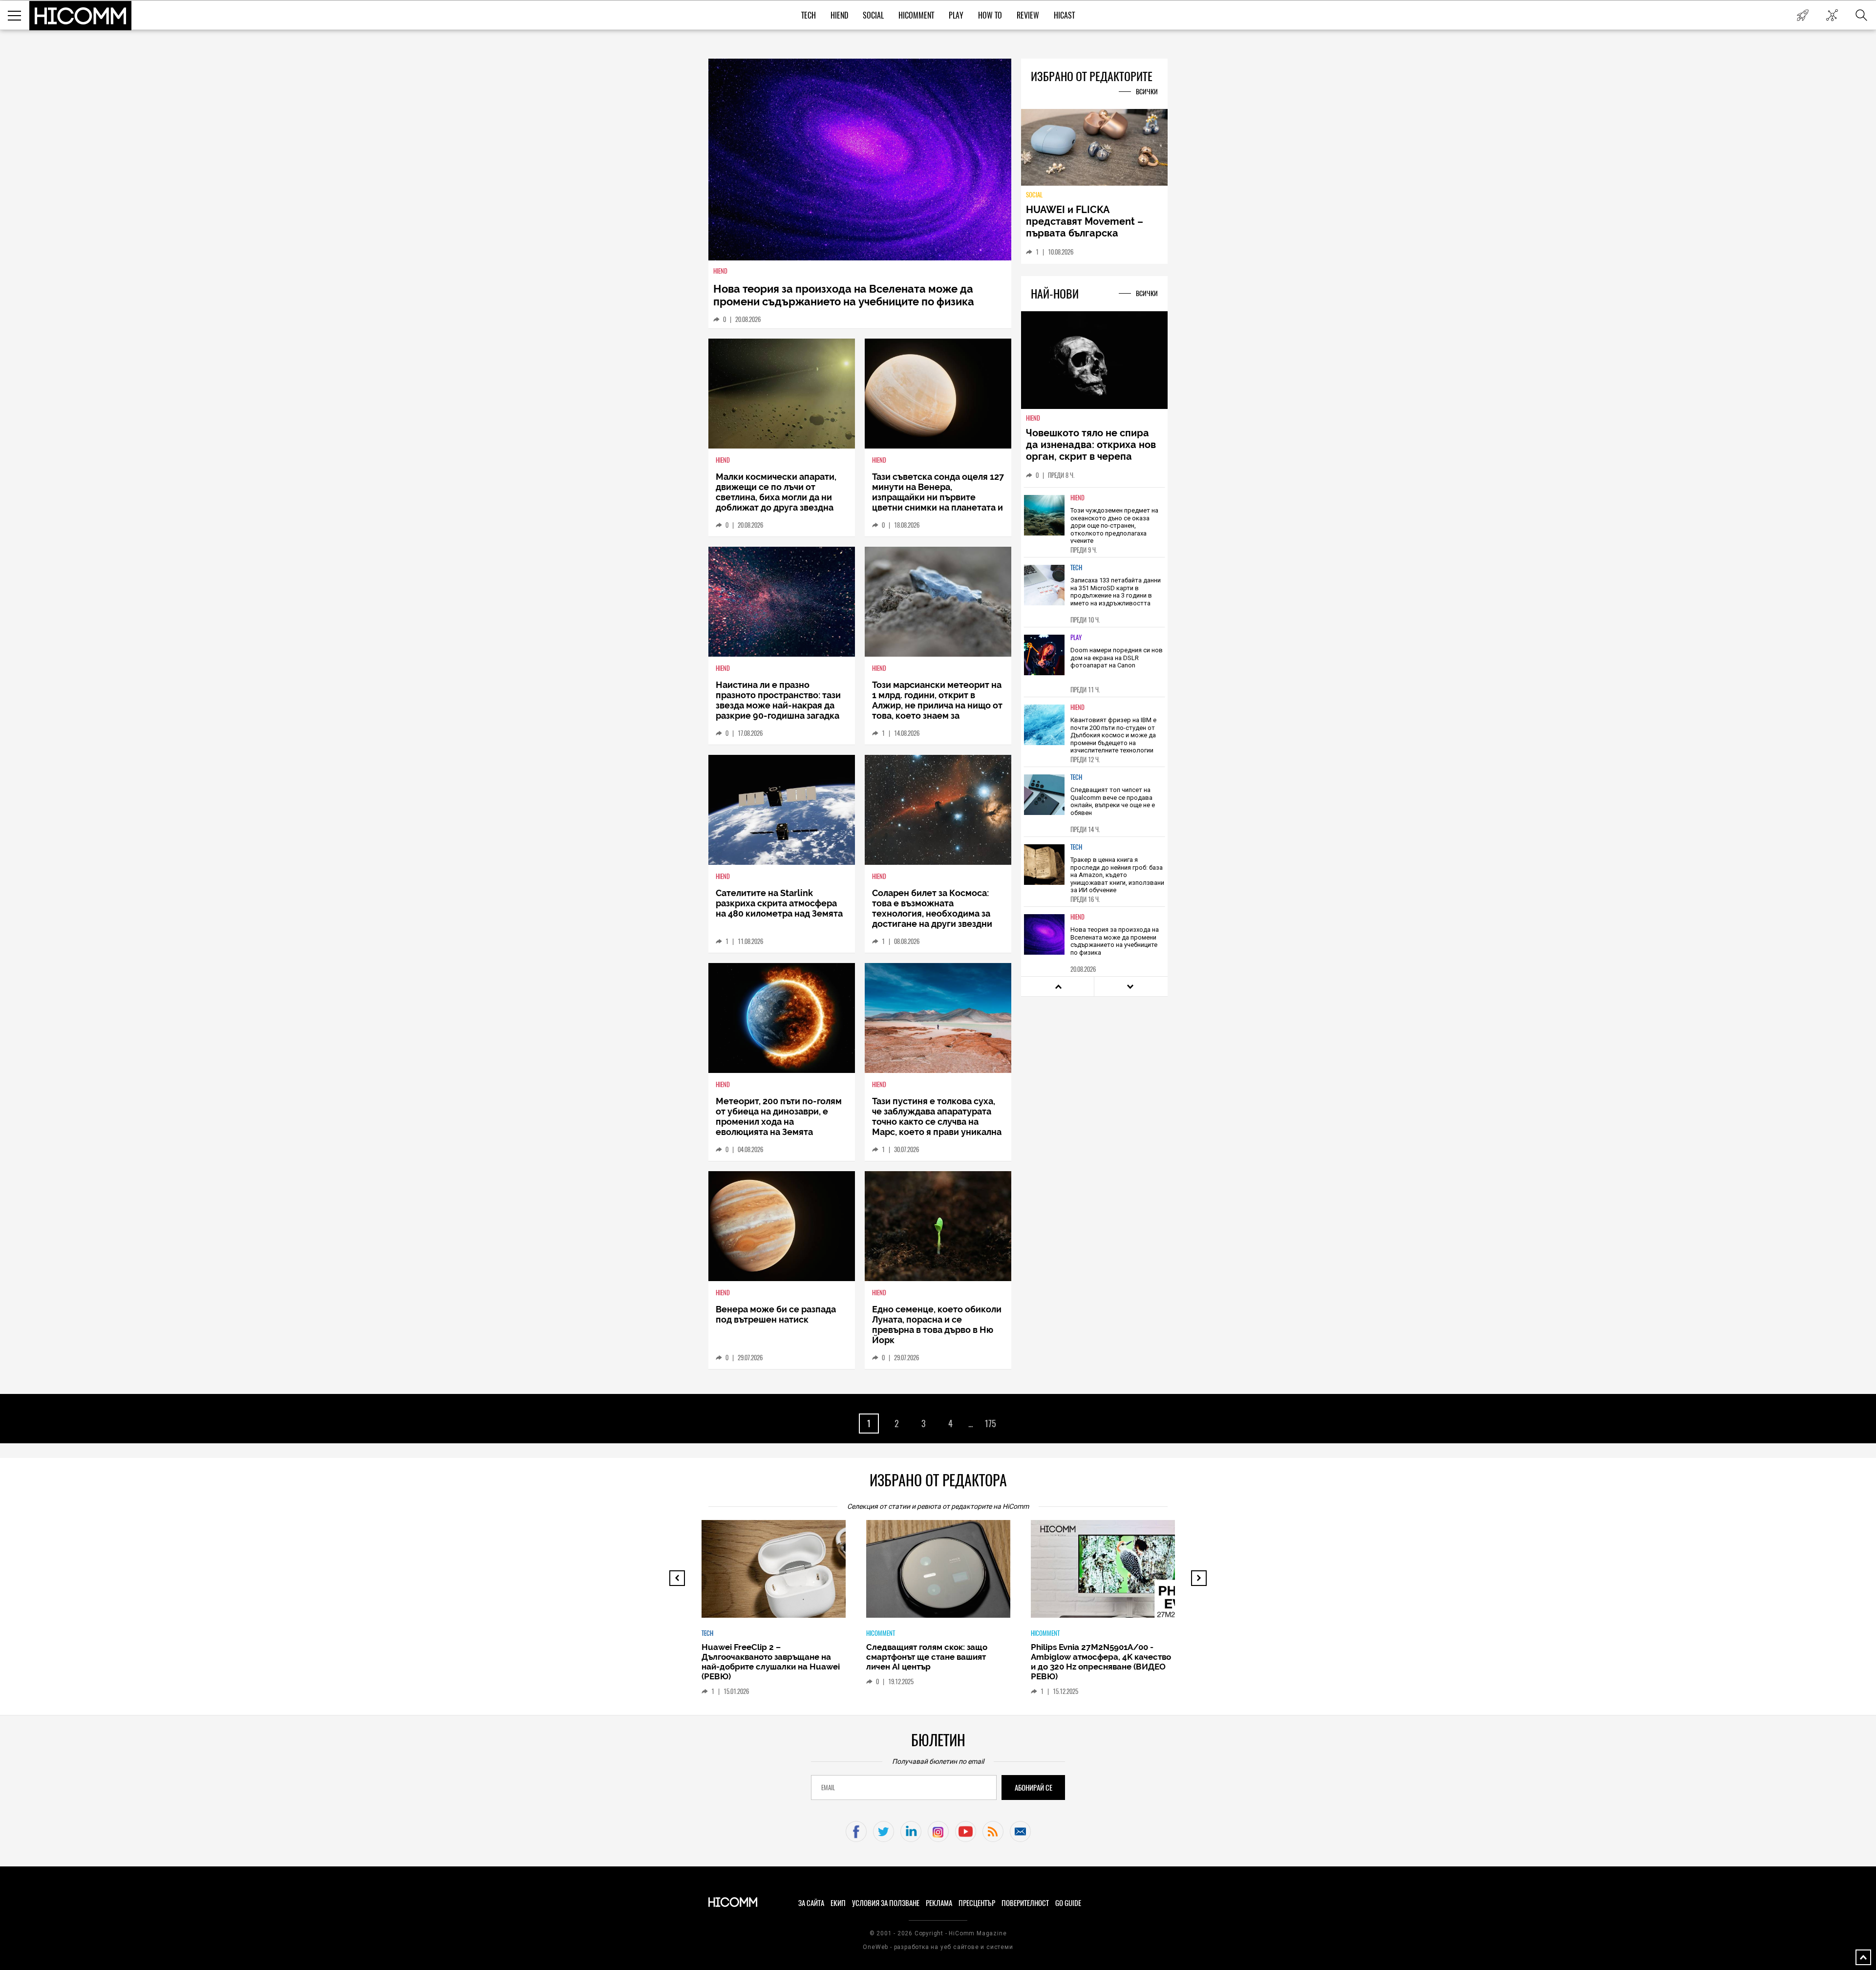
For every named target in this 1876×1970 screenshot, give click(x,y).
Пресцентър (977, 1903)
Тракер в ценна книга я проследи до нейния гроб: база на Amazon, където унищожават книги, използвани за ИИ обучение (1117, 875)
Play (956, 15)
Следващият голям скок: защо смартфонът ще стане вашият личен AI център (927, 1657)
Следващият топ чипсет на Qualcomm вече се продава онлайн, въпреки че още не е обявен (1113, 801)
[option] (1094, 522)
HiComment (916, 15)
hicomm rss (993, 1831)
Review (1028, 15)
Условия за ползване (886, 1903)
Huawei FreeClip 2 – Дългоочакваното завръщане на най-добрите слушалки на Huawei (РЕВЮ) (771, 1662)
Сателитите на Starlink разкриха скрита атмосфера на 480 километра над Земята (779, 903)
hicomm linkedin (911, 1831)
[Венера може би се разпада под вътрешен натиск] (782, 1226)
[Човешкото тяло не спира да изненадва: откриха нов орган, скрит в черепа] (1094, 361)
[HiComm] (81, 16)
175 (990, 1424)
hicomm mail (1020, 1831)
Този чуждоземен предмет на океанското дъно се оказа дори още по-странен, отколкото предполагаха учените (1114, 525)
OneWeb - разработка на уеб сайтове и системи (938, 1947)
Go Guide (1068, 1903)
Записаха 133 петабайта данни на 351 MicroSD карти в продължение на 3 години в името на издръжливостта (1116, 592)
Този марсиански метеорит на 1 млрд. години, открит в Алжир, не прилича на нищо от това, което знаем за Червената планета (937, 705)
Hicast (1064, 15)
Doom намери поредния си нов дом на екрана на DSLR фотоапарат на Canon (1117, 658)
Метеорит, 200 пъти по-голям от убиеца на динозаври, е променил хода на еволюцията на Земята (779, 1116)
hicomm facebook (856, 1831)
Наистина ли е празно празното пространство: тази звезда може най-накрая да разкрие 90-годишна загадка (778, 700)
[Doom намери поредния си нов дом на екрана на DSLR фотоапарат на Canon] (1045, 655)
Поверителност (1025, 1903)
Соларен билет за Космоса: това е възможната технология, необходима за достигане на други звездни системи (932, 913)
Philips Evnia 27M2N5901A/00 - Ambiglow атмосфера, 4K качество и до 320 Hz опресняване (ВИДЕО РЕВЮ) (1101, 1662)
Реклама (939, 1903)
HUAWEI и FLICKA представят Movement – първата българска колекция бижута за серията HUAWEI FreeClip (1087, 233)
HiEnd (839, 15)
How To (990, 15)
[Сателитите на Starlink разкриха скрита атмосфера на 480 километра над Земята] (782, 810)
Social (873, 15)
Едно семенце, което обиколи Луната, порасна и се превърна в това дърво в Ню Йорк (937, 1325)
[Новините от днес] (1802, 15)
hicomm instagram (938, 1831)
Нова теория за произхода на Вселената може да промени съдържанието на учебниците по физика (844, 295)
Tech (809, 15)
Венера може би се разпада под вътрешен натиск (776, 1314)
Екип (838, 1903)
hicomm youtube (966, 1831)
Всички (1147, 92)
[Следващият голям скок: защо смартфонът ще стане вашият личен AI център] (947, 1574)
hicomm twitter (884, 1831)
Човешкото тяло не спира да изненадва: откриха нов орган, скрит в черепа (1091, 445)
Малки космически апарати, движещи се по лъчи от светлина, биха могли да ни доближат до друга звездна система (776, 497)
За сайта (811, 1903)
